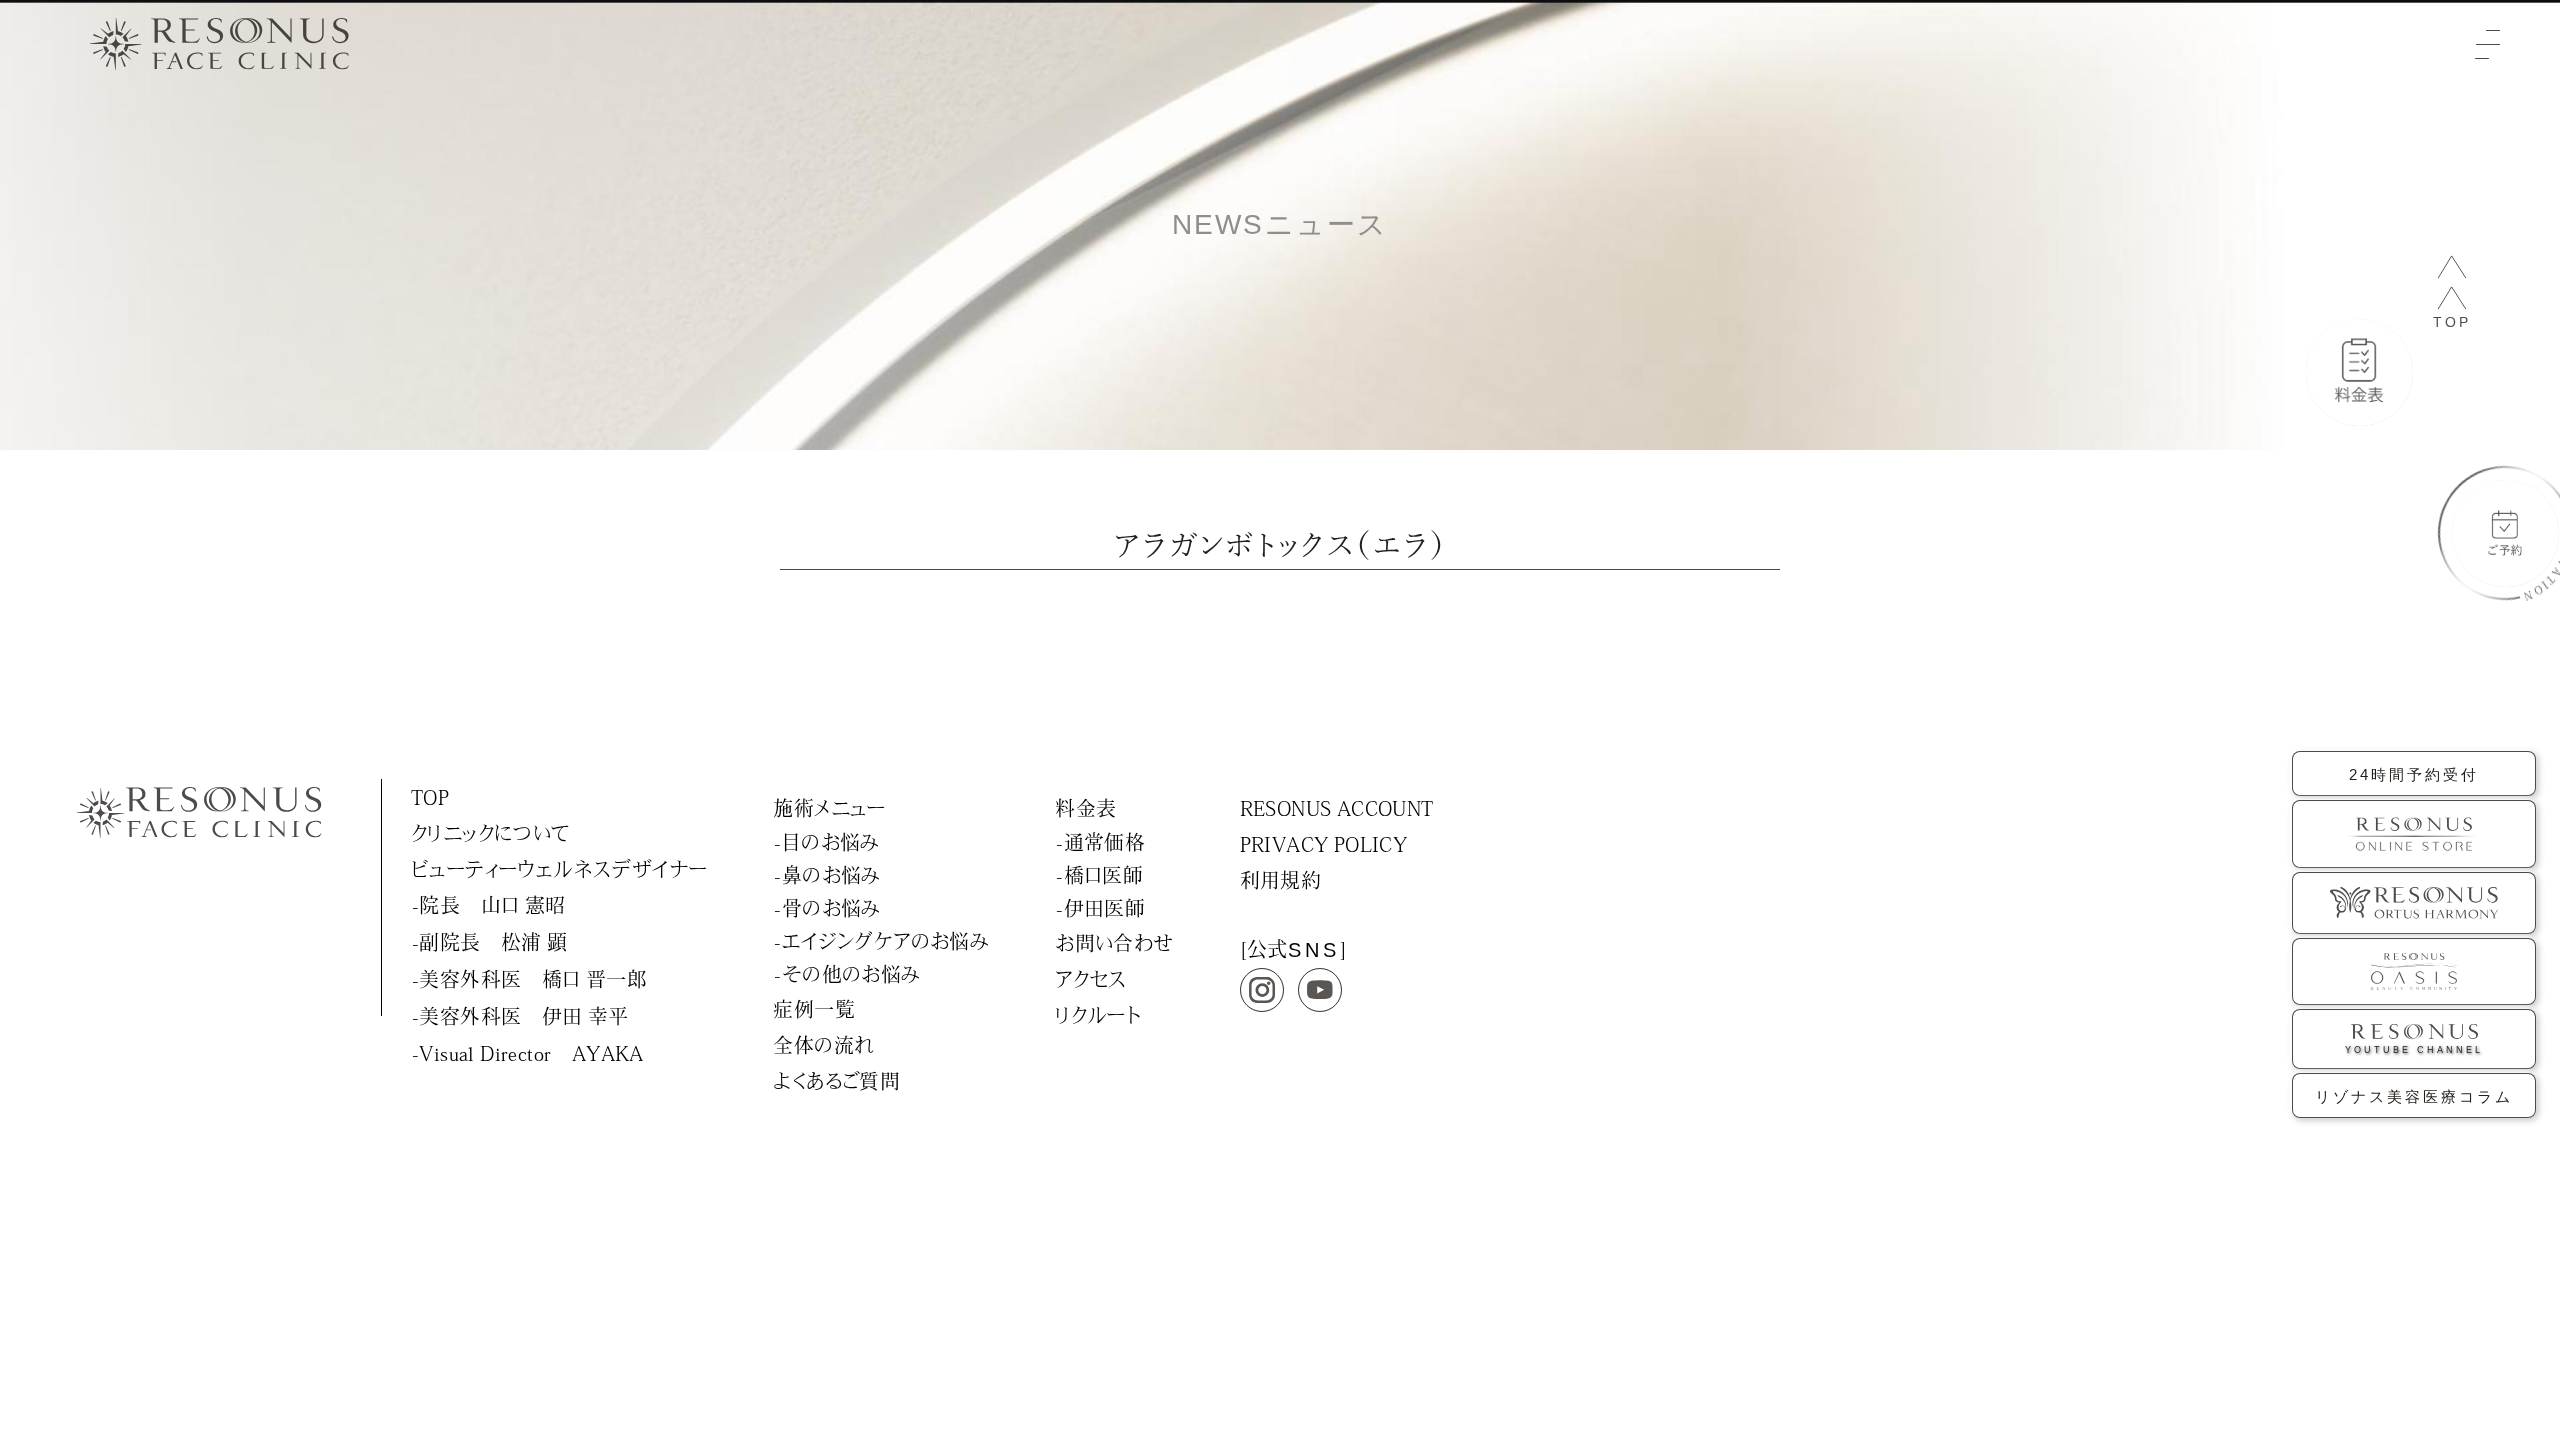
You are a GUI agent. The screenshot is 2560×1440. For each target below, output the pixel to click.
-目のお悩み (826, 842)
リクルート (1098, 1015)
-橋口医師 (1099, 875)
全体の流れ (823, 1045)
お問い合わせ (1114, 943)
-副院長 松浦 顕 (490, 942)
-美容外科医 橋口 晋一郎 (529, 979)
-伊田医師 (1100, 908)
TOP (430, 797)
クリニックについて (491, 833)
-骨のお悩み (827, 908)
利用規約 (1281, 880)
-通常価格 (1100, 842)
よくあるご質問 (836, 1081)
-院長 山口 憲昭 (489, 905)
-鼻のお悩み (827, 875)
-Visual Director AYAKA (528, 1053)
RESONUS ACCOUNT (1337, 808)
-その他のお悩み (847, 974)
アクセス (1091, 979)
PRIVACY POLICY (1324, 844)
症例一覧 (814, 1009)
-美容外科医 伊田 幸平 (520, 1016)
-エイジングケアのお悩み (881, 941)
